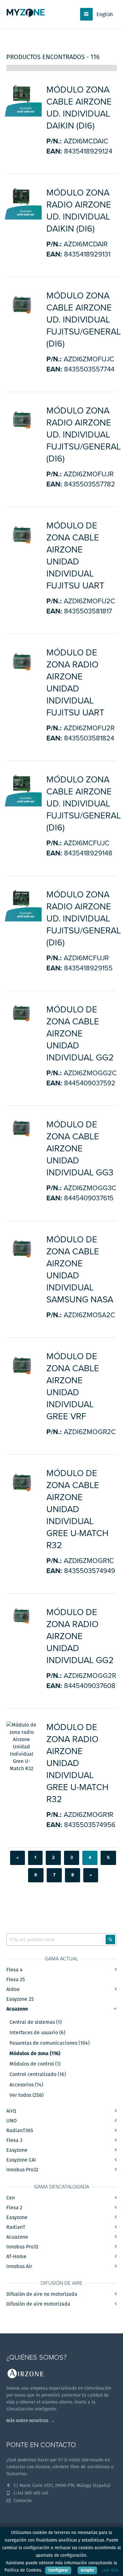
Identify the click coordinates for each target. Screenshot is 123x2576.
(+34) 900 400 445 (30, 2493)
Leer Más (110, 2570)
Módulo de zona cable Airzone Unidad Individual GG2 (80, 1034)
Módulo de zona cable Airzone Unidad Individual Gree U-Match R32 (77, 1509)
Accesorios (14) (26, 2085)
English (105, 14)
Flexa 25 (16, 1979)
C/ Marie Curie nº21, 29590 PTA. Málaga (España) (61, 2485)
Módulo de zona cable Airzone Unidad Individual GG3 (80, 1149)
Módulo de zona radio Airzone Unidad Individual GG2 (80, 1636)
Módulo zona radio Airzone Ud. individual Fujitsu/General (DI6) (84, 435)
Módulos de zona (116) (35, 2054)
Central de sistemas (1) (35, 2022)
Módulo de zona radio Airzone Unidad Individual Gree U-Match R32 (77, 1763)
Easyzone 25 (20, 1999)
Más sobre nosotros (27, 2420)
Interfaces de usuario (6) (37, 2033)
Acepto (87, 2570)
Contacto (22, 2501)
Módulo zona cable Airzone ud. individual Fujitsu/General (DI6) (84, 320)
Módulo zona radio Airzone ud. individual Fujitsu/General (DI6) (84, 919)
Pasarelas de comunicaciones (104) (50, 2043)
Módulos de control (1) (35, 2064)
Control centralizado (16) (38, 2074)
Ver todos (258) (26, 2095)
